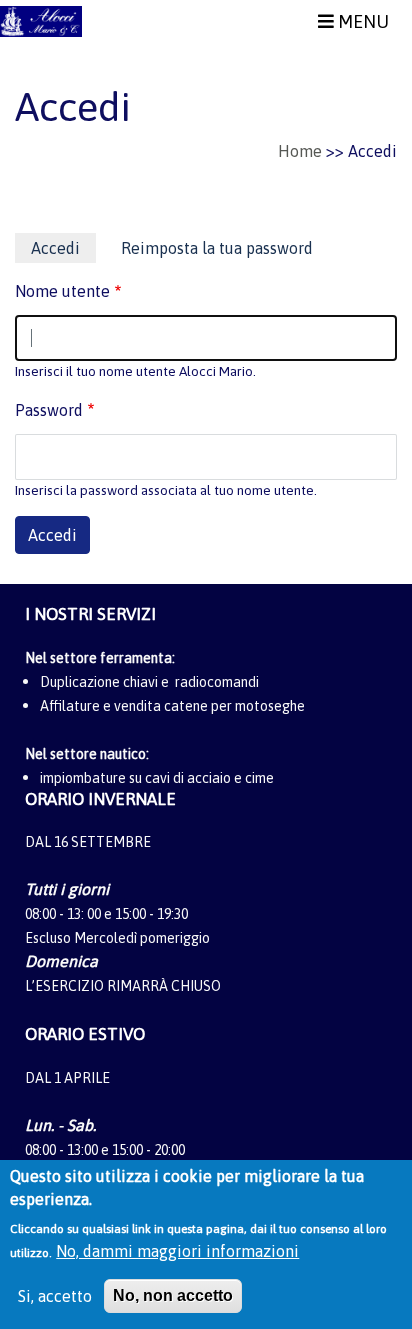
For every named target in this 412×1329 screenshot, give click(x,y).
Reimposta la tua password (217, 248)
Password (49, 410)
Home (300, 151)
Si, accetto (55, 1296)
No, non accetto (173, 1295)
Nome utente (62, 291)
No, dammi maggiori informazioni (177, 1251)
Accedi (63, 251)
